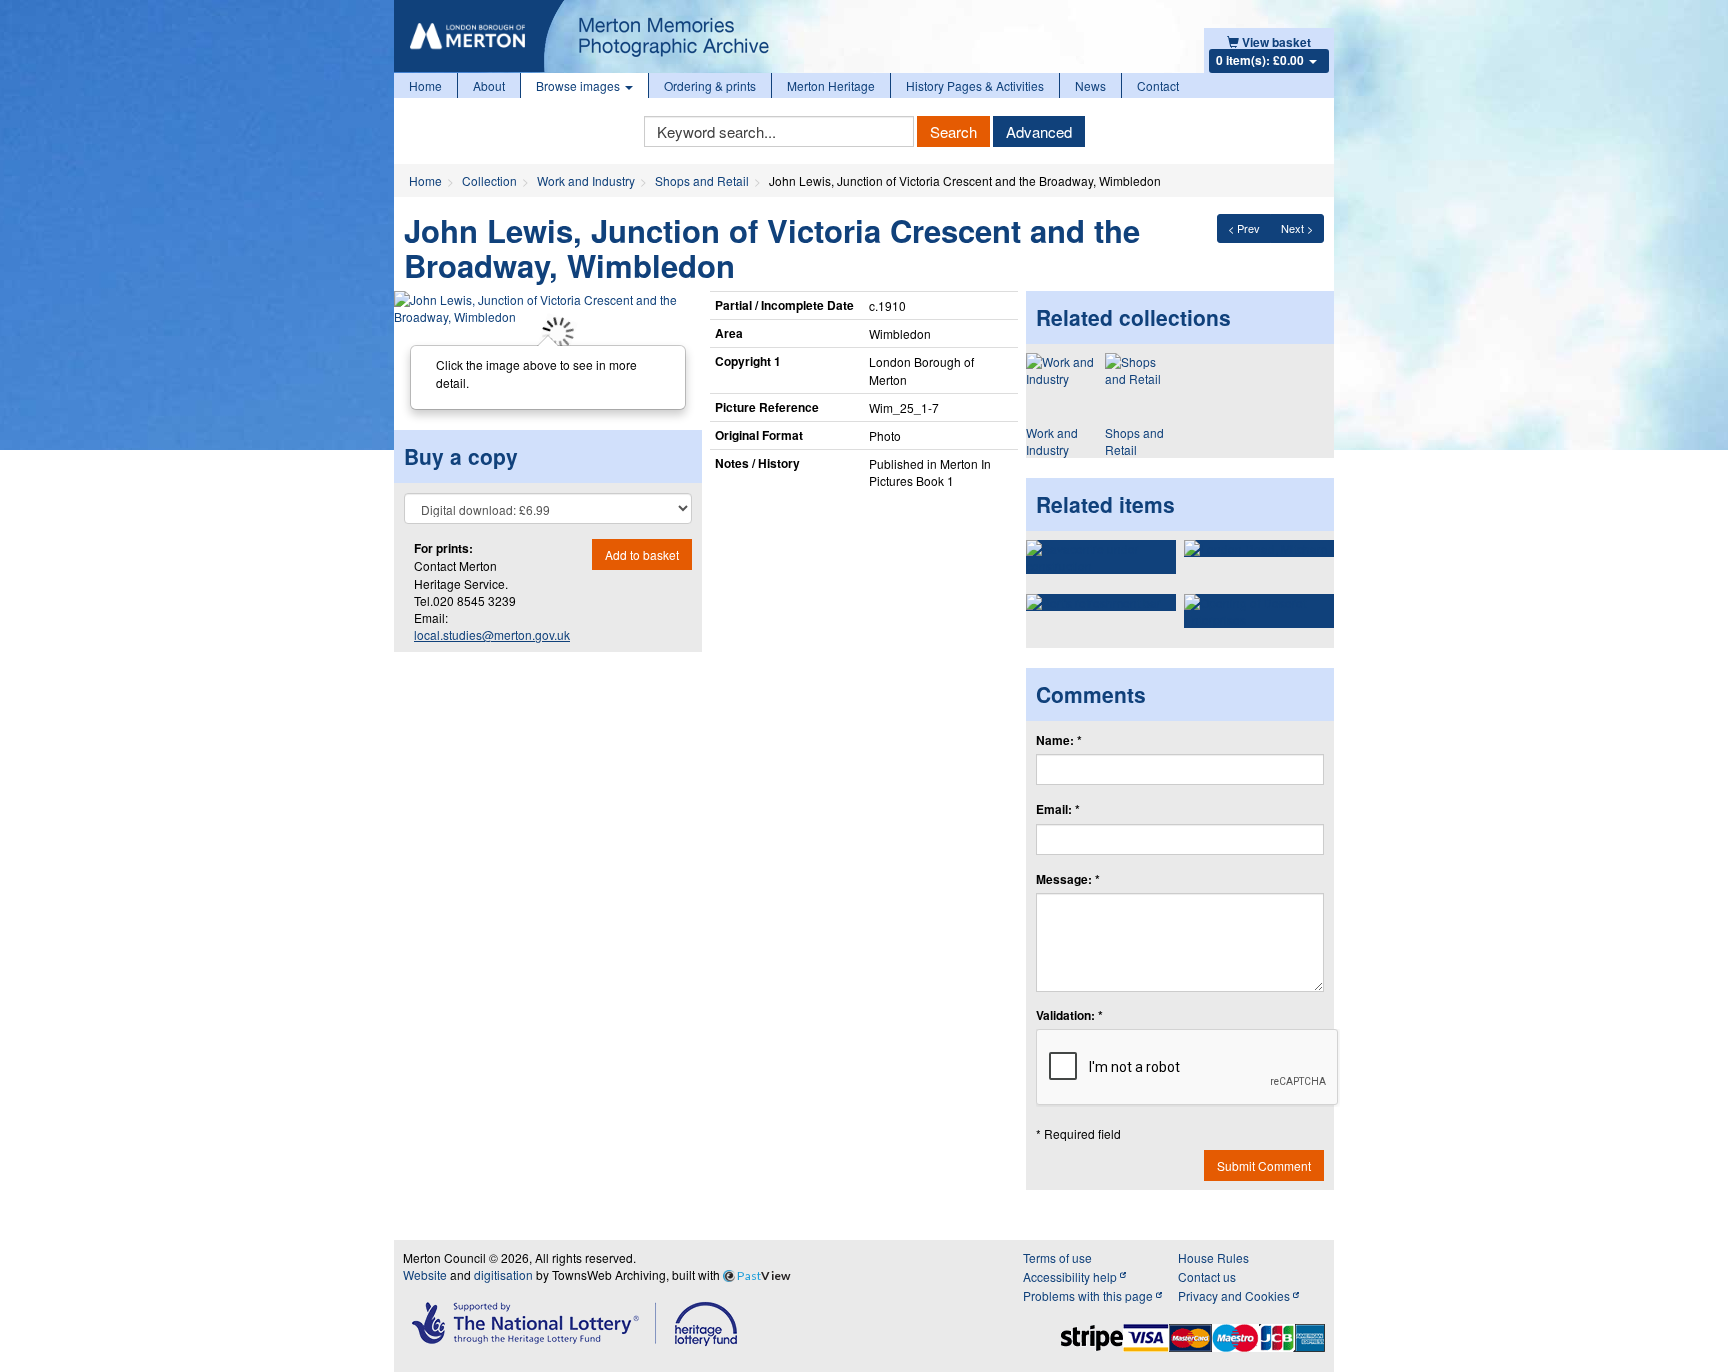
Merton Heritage (831, 85)
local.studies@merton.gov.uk (492, 634)
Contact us (1207, 1276)
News (1090, 85)
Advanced (1039, 131)
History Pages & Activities (975, 85)
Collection (489, 180)
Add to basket (642, 554)
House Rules (1213, 1257)
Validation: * (1069, 1015)
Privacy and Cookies (1235, 1295)
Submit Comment (1264, 1165)
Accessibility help (1071, 1276)
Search (953, 131)
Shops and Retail (702, 180)
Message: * (1068, 879)
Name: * (1059, 740)
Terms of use (1057, 1257)
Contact (1158, 85)
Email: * (1058, 809)
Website (425, 1274)
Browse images (579, 85)
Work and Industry (586, 180)
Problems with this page (1089, 1295)
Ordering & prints (710, 85)
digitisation (503, 1274)
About (489, 85)
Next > (1297, 228)
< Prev (1244, 228)
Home (425, 85)
